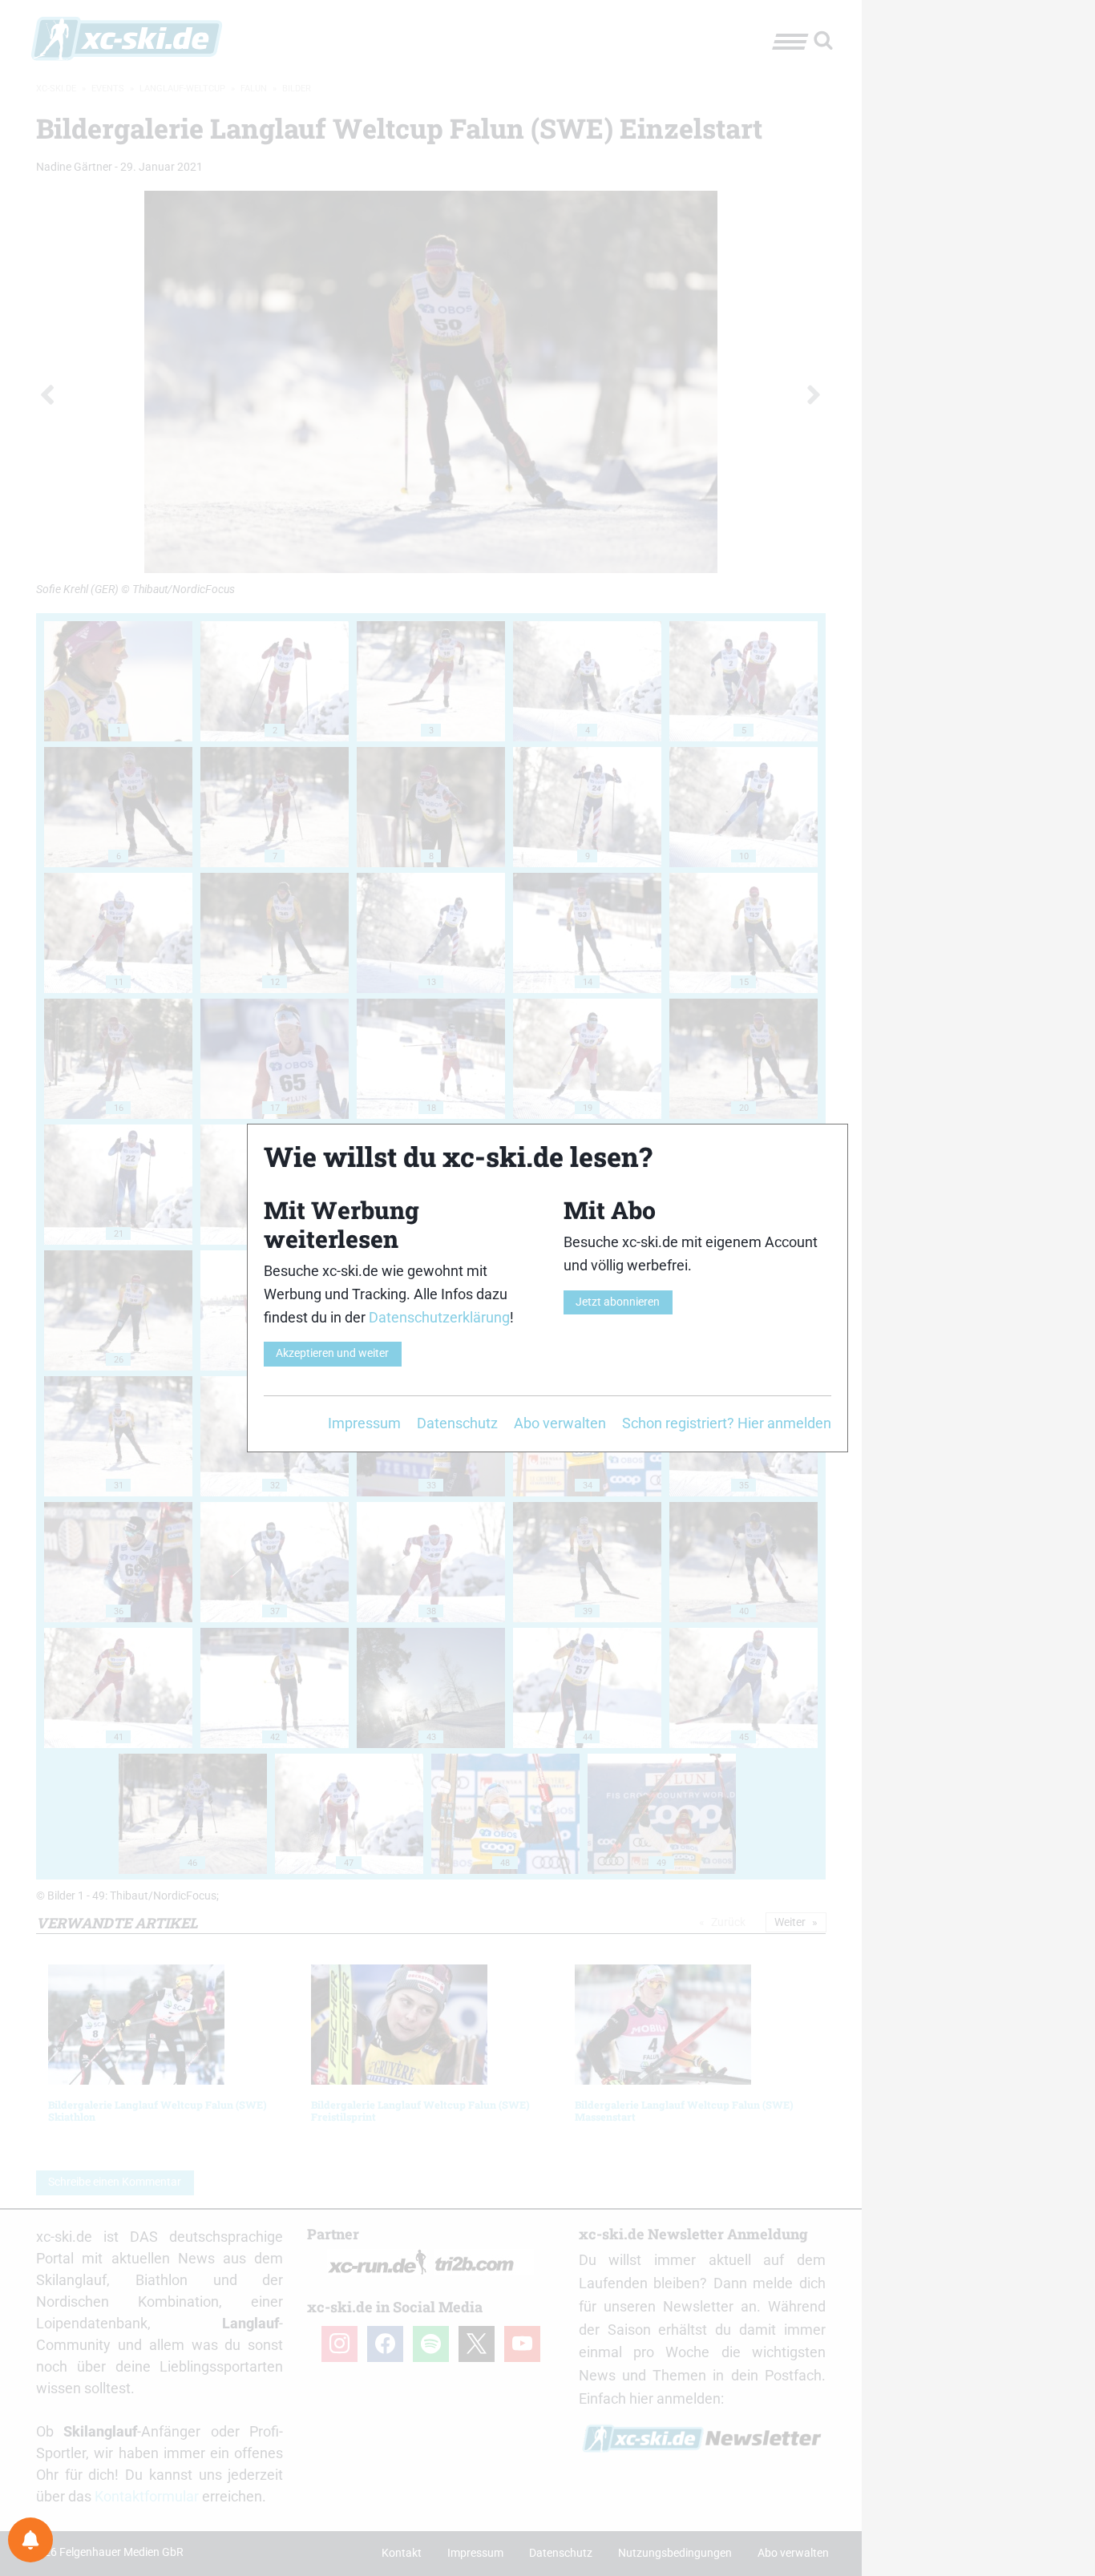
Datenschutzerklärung (439, 1317)
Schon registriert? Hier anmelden (727, 1423)
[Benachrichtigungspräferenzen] (30, 2540)
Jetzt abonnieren (618, 1302)
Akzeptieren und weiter (332, 1353)
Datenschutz (457, 1423)
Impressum (364, 1423)
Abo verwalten (560, 1423)
